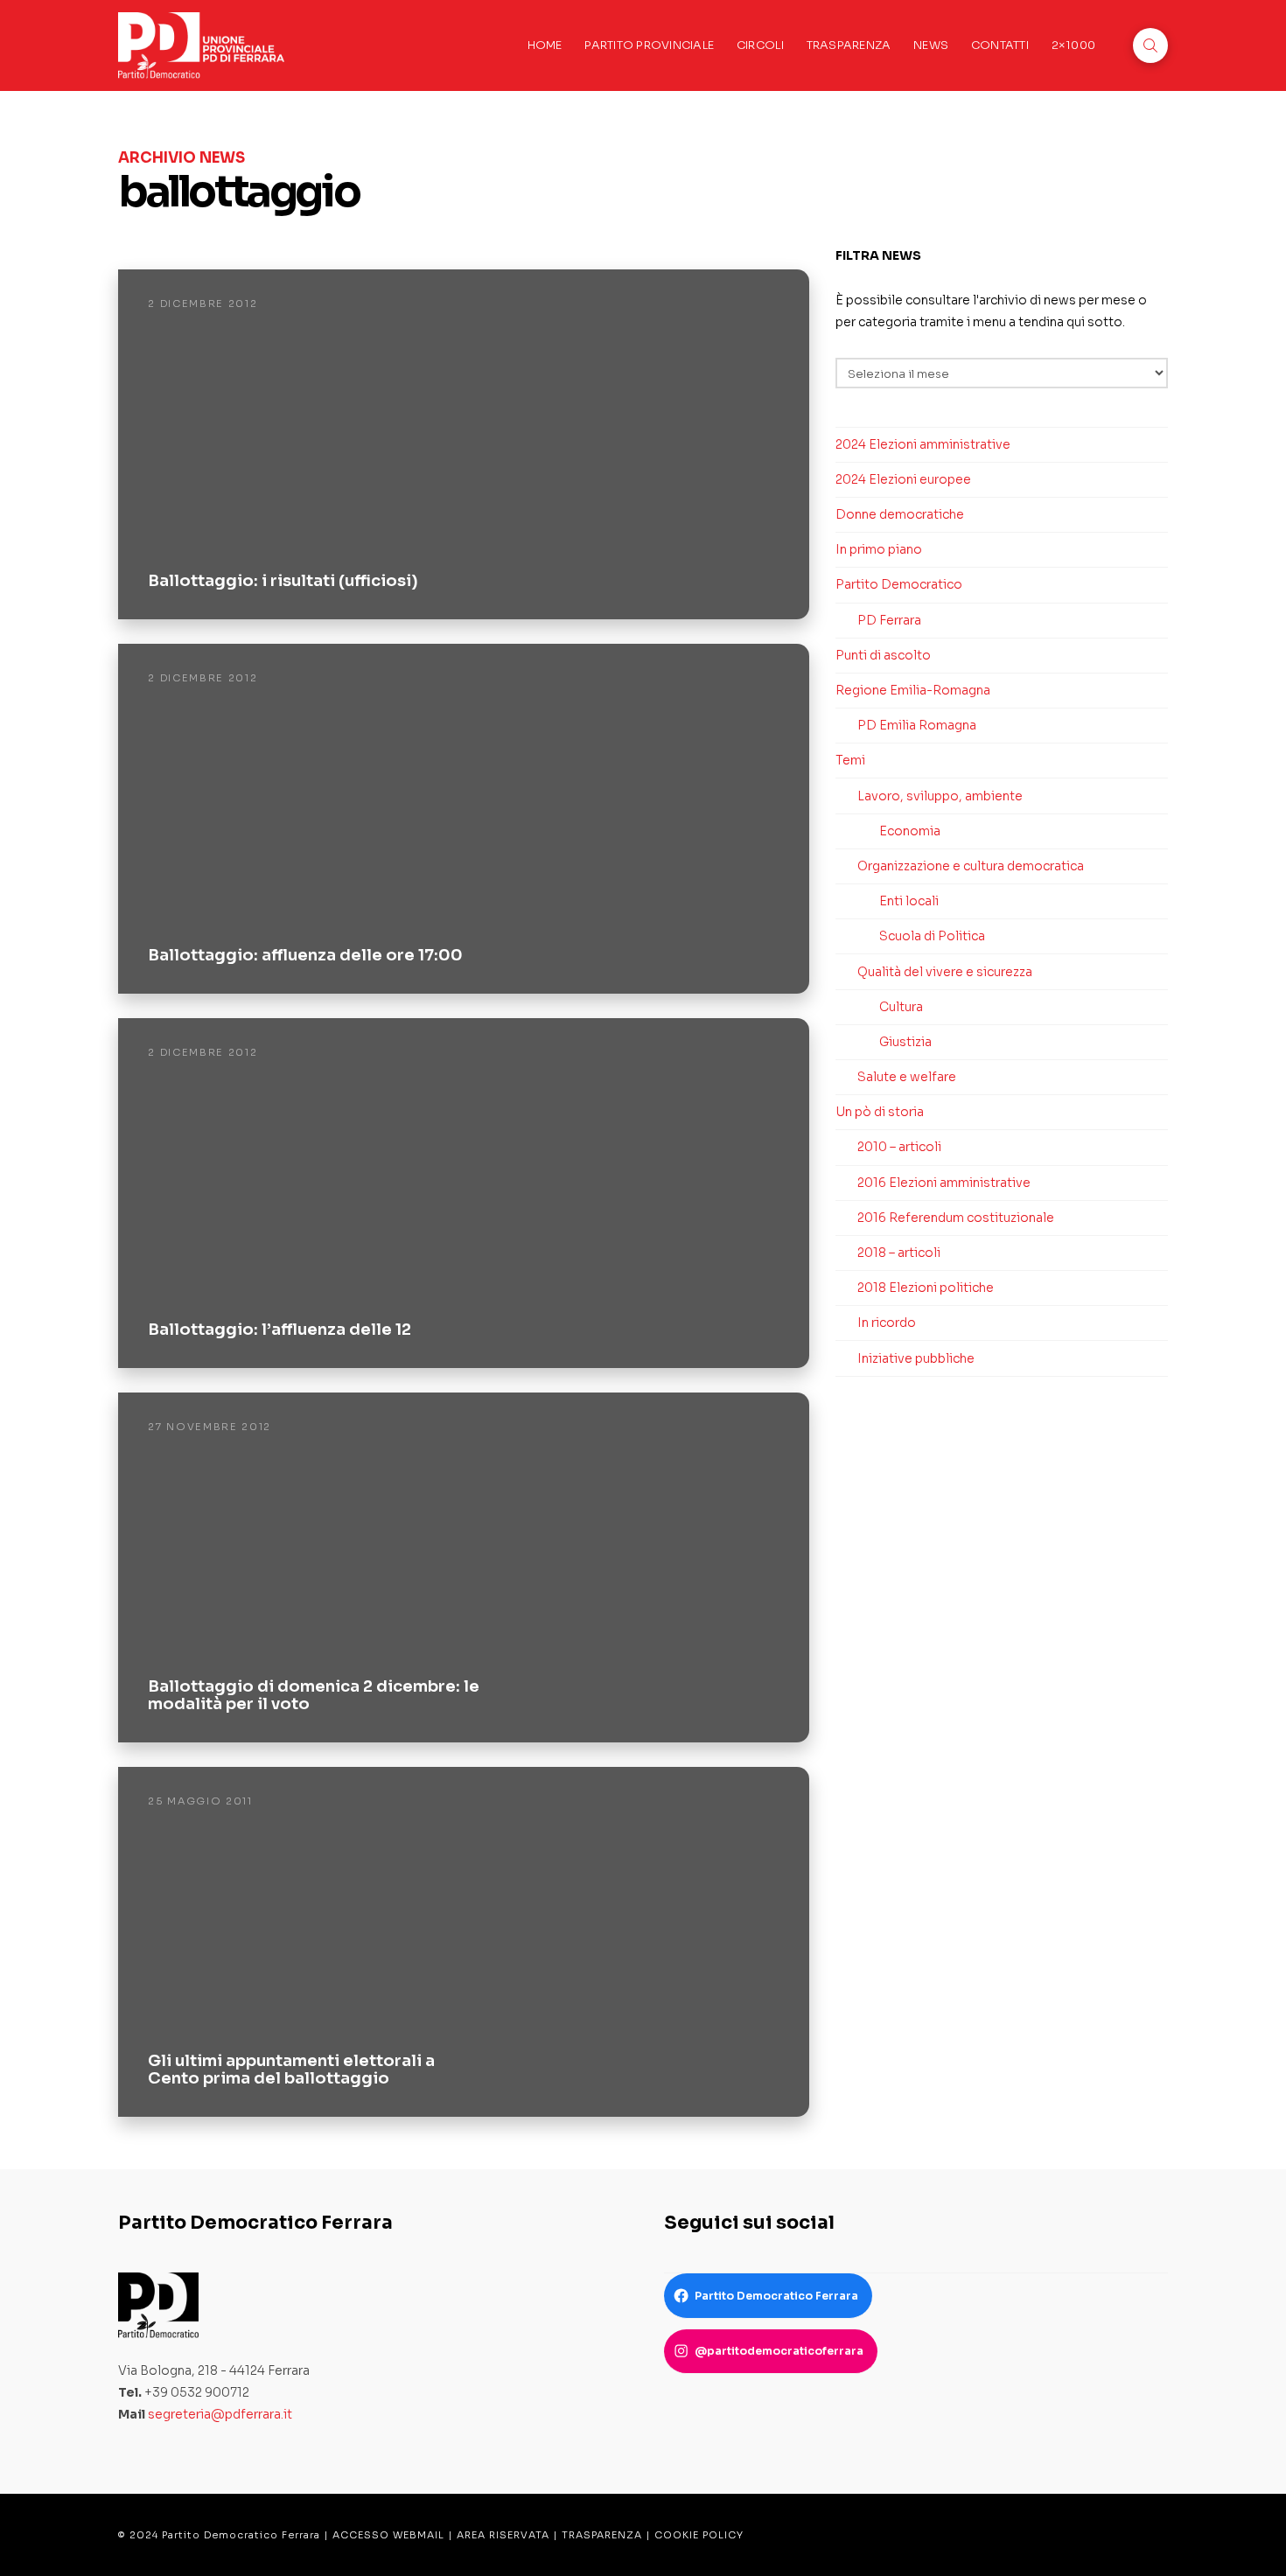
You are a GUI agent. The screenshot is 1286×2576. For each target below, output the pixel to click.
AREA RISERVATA (503, 2535)
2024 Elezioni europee (903, 479)
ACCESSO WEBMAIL (388, 2535)
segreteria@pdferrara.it (220, 2414)
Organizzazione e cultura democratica (971, 866)
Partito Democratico (899, 584)
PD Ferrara (889, 620)
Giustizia (905, 1042)
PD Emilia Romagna (917, 725)
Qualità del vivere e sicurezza (945, 972)
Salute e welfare (907, 1077)
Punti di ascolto (883, 655)
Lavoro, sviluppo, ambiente (940, 796)
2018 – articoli (899, 1253)
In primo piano (879, 549)
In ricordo (887, 1323)
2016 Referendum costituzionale (956, 1218)
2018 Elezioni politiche (926, 1288)
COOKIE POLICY (699, 2535)
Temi (850, 760)
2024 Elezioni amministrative (923, 444)
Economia (910, 831)
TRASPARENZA (602, 2535)
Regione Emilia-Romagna (913, 690)
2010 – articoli (899, 1147)
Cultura (901, 1007)
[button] (1150, 45)
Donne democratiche (900, 514)
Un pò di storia (880, 1112)
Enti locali (909, 901)
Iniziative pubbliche (916, 1358)
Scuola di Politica (932, 936)
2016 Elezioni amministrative (944, 1183)
